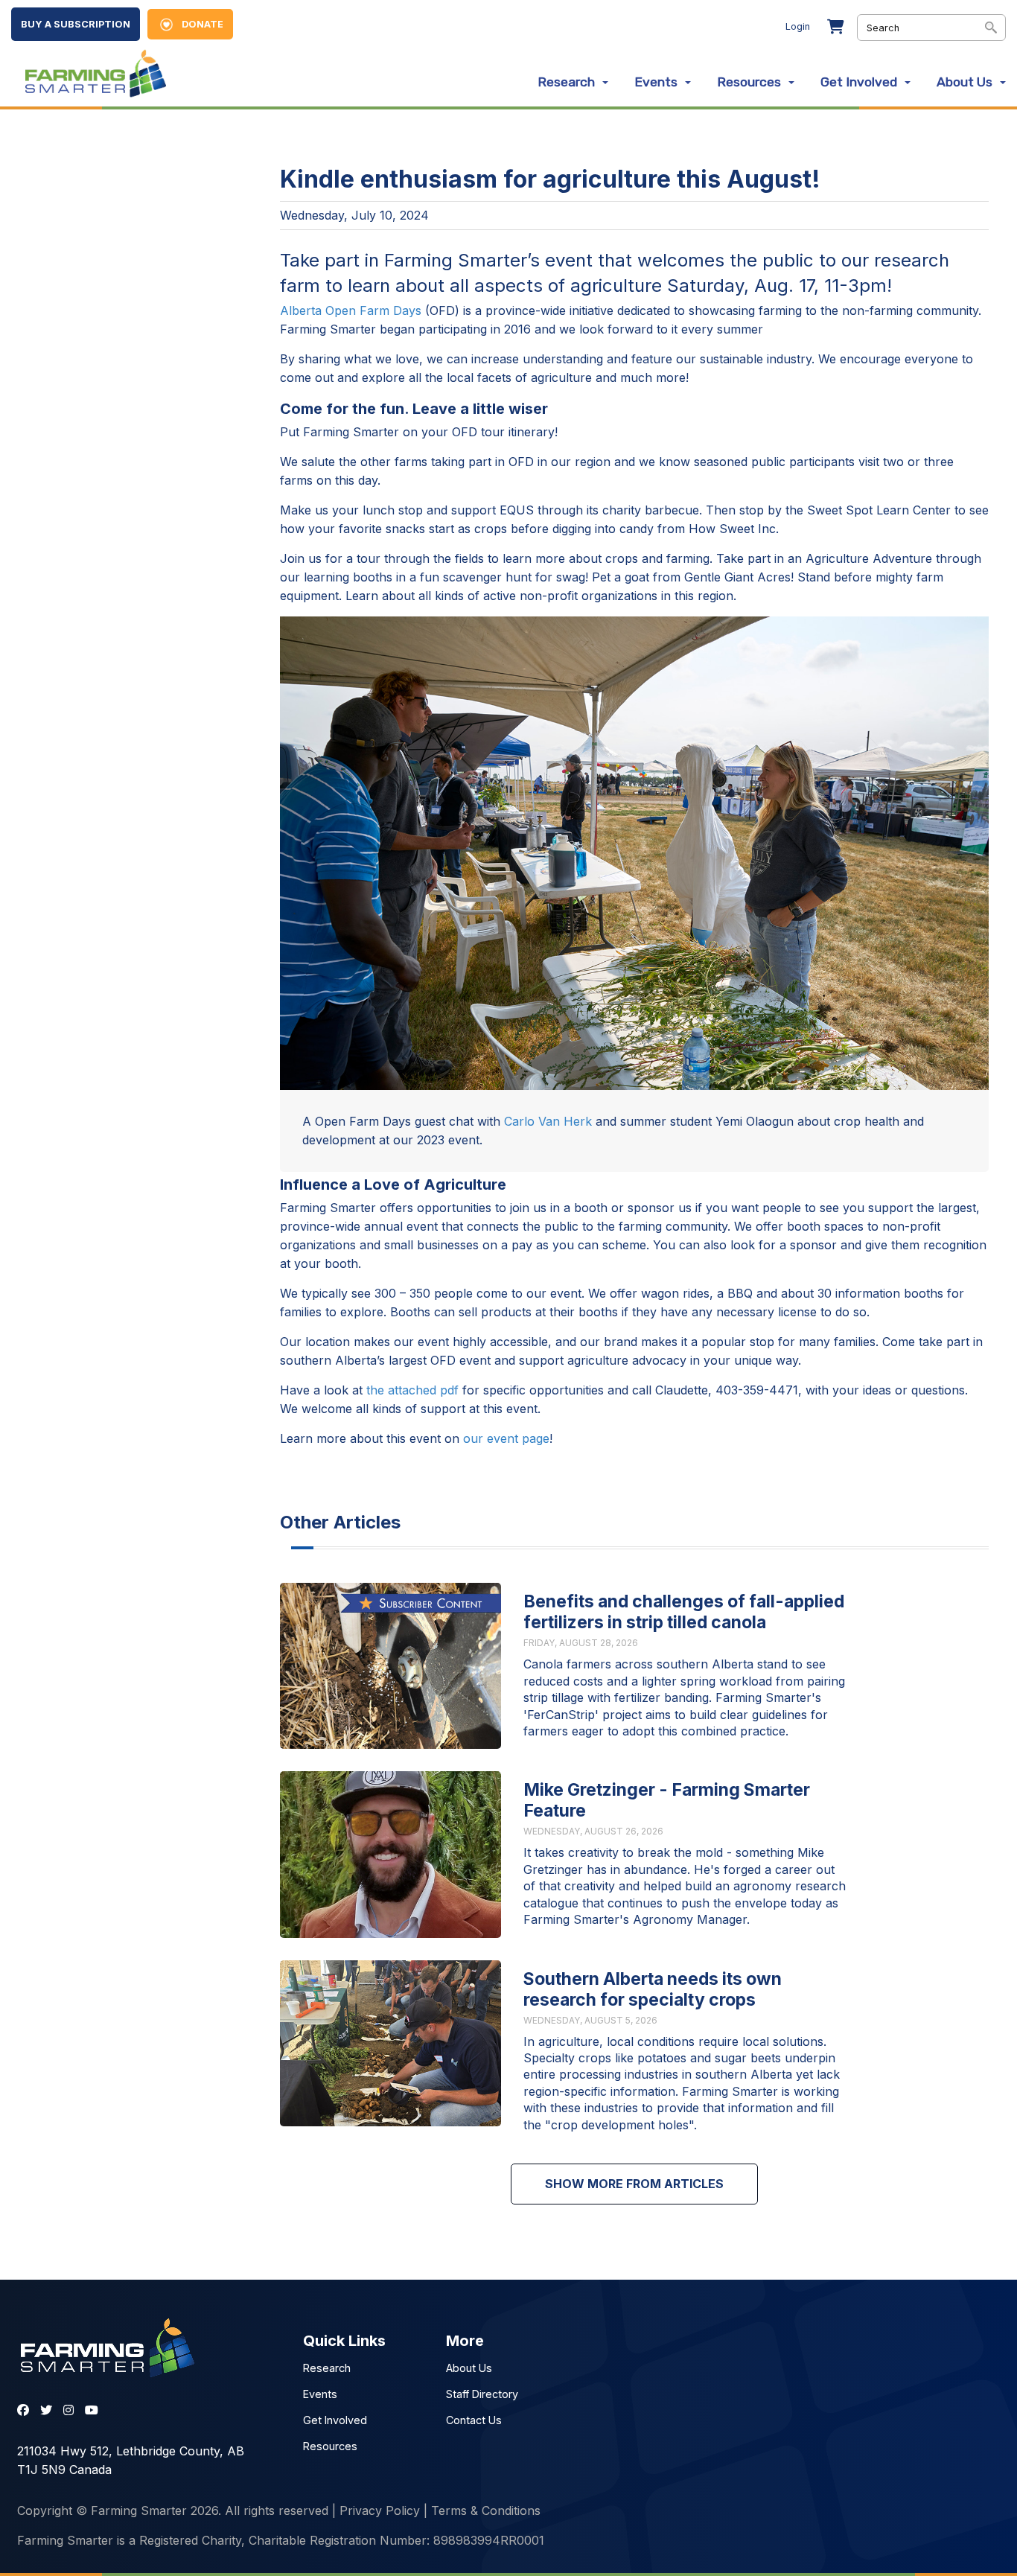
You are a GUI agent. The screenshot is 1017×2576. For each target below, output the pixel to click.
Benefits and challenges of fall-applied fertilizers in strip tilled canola (684, 1612)
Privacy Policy (380, 2510)
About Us (965, 82)
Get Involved (859, 82)
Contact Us (474, 2420)
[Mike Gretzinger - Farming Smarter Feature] (390, 1854)
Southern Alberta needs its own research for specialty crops (653, 1989)
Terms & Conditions (486, 2510)
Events (656, 82)
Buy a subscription (76, 24)
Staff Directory (482, 2394)
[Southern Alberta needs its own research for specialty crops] (390, 2043)
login (798, 26)
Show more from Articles (634, 2184)
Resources (749, 82)
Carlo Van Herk (548, 1121)
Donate (203, 24)
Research (566, 82)
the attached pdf (412, 1390)
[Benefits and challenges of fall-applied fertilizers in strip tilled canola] (390, 1666)
